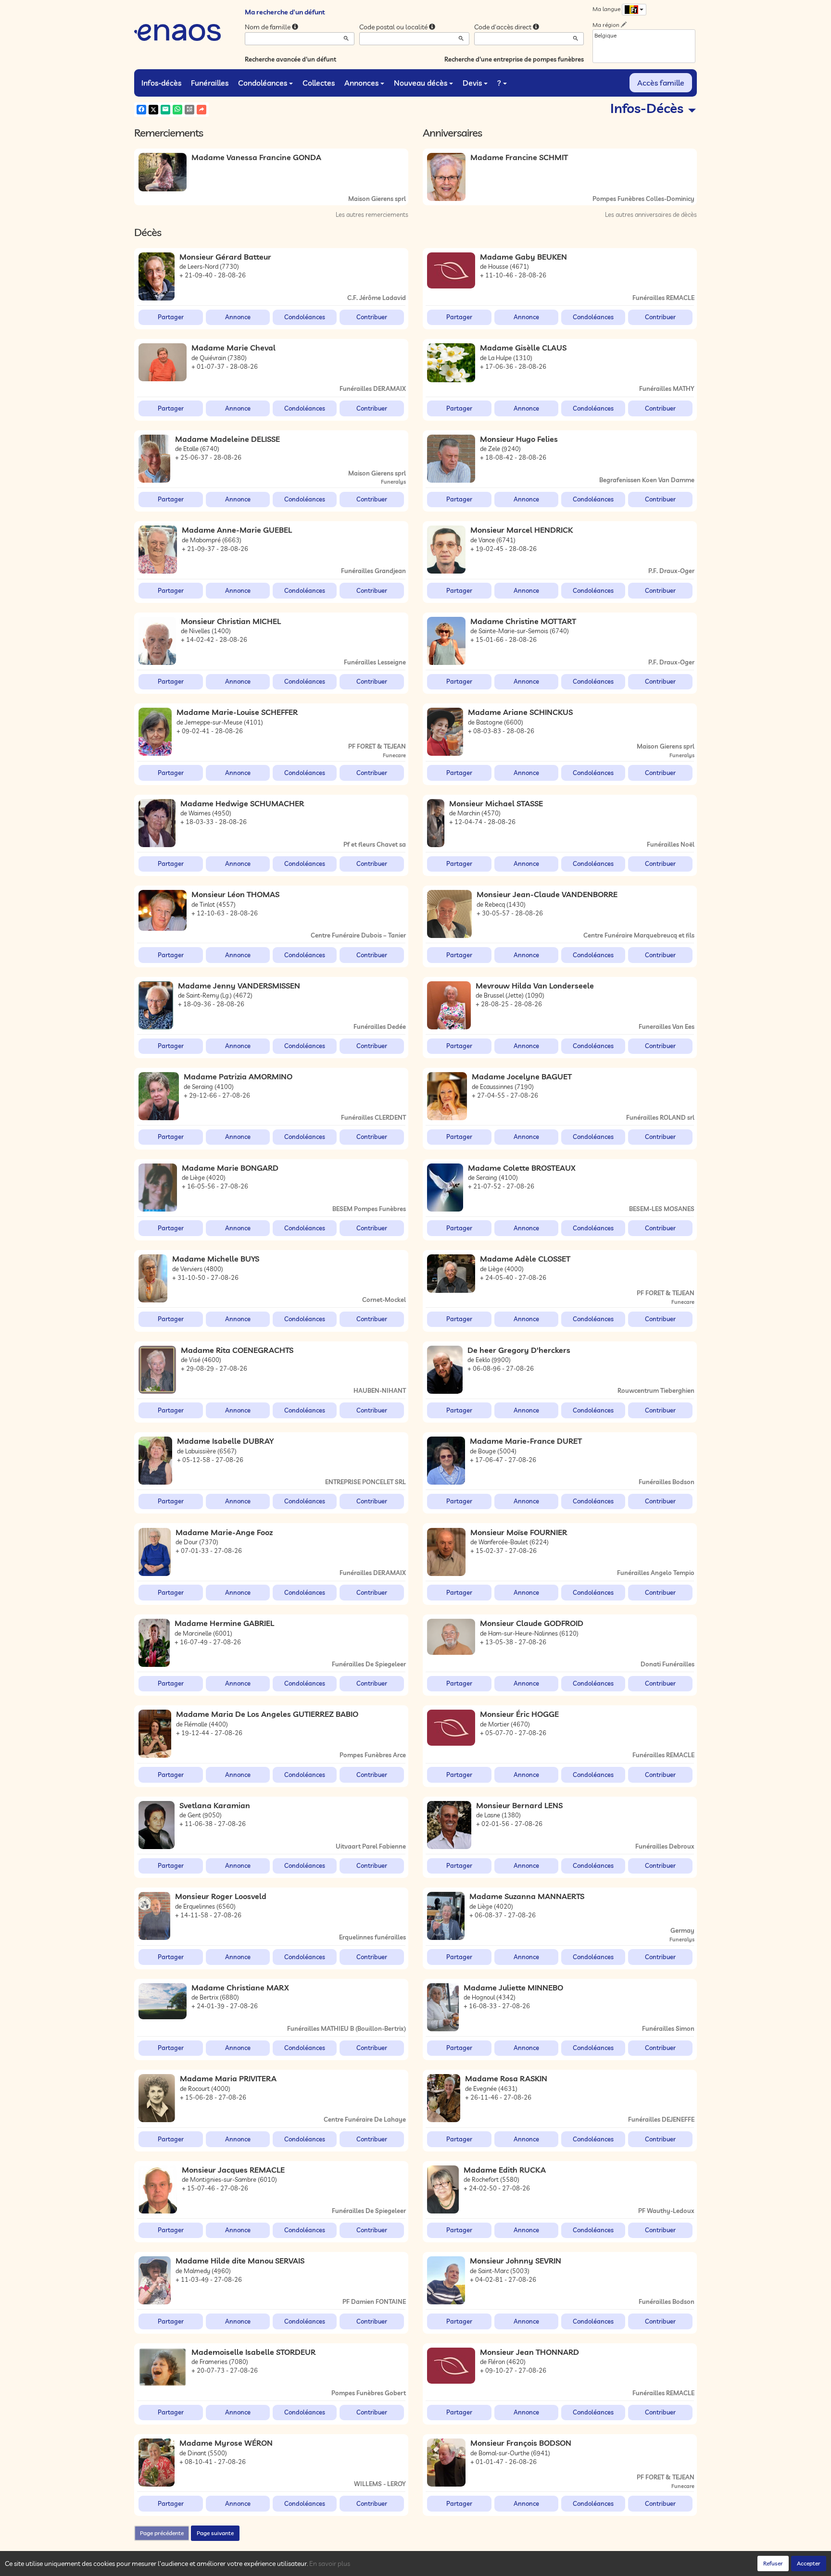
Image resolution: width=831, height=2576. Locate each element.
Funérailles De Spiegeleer (369, 1664)
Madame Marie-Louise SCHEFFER (237, 712)
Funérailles (210, 83)
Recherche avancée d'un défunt (290, 59)
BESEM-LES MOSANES (662, 1209)
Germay (682, 1930)
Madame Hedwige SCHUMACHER (242, 803)
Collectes (319, 83)
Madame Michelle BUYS (216, 1259)
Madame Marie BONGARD (230, 1168)
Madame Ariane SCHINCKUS (520, 712)
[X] (153, 110)
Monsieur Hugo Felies (519, 439)
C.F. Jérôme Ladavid (377, 298)
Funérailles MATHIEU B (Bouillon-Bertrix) (346, 2028)
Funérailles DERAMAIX (373, 388)
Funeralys (393, 482)
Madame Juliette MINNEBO (513, 1988)
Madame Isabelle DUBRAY (225, 1441)
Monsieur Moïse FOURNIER (519, 1532)
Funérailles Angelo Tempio (656, 1573)
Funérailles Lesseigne (375, 662)
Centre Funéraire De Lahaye (365, 2119)
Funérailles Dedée (380, 1026)
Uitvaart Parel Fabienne (371, 1846)
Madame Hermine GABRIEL (224, 1623)
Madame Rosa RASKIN (506, 2078)
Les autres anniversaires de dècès (651, 214)
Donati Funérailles (667, 1664)
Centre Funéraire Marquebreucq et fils (639, 935)
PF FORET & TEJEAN (377, 746)
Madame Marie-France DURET (526, 1441)
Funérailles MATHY (667, 388)
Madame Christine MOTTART (523, 621)
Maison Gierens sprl (377, 199)
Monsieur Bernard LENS (519, 1805)
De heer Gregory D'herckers (519, 1350)
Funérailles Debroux (665, 1846)
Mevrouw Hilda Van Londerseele (535, 986)
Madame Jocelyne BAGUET (522, 1076)
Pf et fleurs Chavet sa (375, 844)
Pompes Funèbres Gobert (369, 2393)
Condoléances (263, 83)
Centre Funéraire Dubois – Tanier (358, 935)
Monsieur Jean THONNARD (529, 2352)
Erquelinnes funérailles (372, 1937)
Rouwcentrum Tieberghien (656, 1390)
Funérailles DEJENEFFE (661, 2119)
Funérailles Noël (671, 844)
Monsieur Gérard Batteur (225, 257)
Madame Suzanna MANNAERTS (527, 1896)
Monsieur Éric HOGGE (519, 1714)
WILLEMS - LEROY (380, 2484)
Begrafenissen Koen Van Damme (647, 480)
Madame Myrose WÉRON (226, 2443)
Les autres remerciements (372, 214)
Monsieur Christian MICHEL (231, 621)
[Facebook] (141, 110)
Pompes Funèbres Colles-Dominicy (643, 199)
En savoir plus (330, 2563)
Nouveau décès (421, 83)
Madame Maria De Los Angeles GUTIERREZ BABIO (267, 1714)
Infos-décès (161, 83)
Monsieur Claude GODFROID (532, 1623)
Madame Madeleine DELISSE (227, 439)
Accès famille (661, 83)
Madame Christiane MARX (240, 1988)
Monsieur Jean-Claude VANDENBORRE (547, 894)
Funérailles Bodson (667, 1482)
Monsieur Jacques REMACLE (233, 2170)
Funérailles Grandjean (373, 571)
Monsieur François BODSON (521, 2443)
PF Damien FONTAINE (374, 2301)
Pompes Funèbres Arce (373, 1755)
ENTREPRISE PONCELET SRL (365, 1482)
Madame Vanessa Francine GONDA (256, 157)
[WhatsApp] (177, 110)
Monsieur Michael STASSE (496, 803)
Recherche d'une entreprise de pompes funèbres (514, 59)
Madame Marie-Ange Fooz (224, 1532)
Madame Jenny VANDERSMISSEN (239, 986)
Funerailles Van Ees (667, 1026)
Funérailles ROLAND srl (660, 1117)
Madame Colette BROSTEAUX (522, 1168)
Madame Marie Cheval (233, 348)
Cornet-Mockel (384, 1300)
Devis (472, 83)
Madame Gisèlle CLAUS (523, 348)
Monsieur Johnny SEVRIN (516, 2261)
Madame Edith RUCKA (505, 2170)
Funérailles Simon (668, 2028)
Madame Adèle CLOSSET (525, 1259)
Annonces (361, 83)
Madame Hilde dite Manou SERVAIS (240, 2261)
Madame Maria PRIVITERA (228, 2078)
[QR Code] (189, 110)
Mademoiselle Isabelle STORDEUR (253, 2352)
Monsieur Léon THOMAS (235, 894)
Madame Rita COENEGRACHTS (237, 1350)
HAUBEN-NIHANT (380, 1390)
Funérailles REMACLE (663, 298)
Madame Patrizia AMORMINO (238, 1076)
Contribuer (372, 317)
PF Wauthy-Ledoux (666, 2211)
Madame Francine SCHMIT (519, 157)
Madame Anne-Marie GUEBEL (237, 530)
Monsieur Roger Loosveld (221, 1896)
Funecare (394, 755)
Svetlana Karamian (215, 1805)
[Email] (165, 110)
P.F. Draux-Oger (671, 571)
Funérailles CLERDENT (373, 1117)
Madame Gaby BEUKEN (523, 257)
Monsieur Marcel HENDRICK (522, 530)
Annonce (238, 317)
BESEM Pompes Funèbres (369, 1209)
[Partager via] (201, 110)
